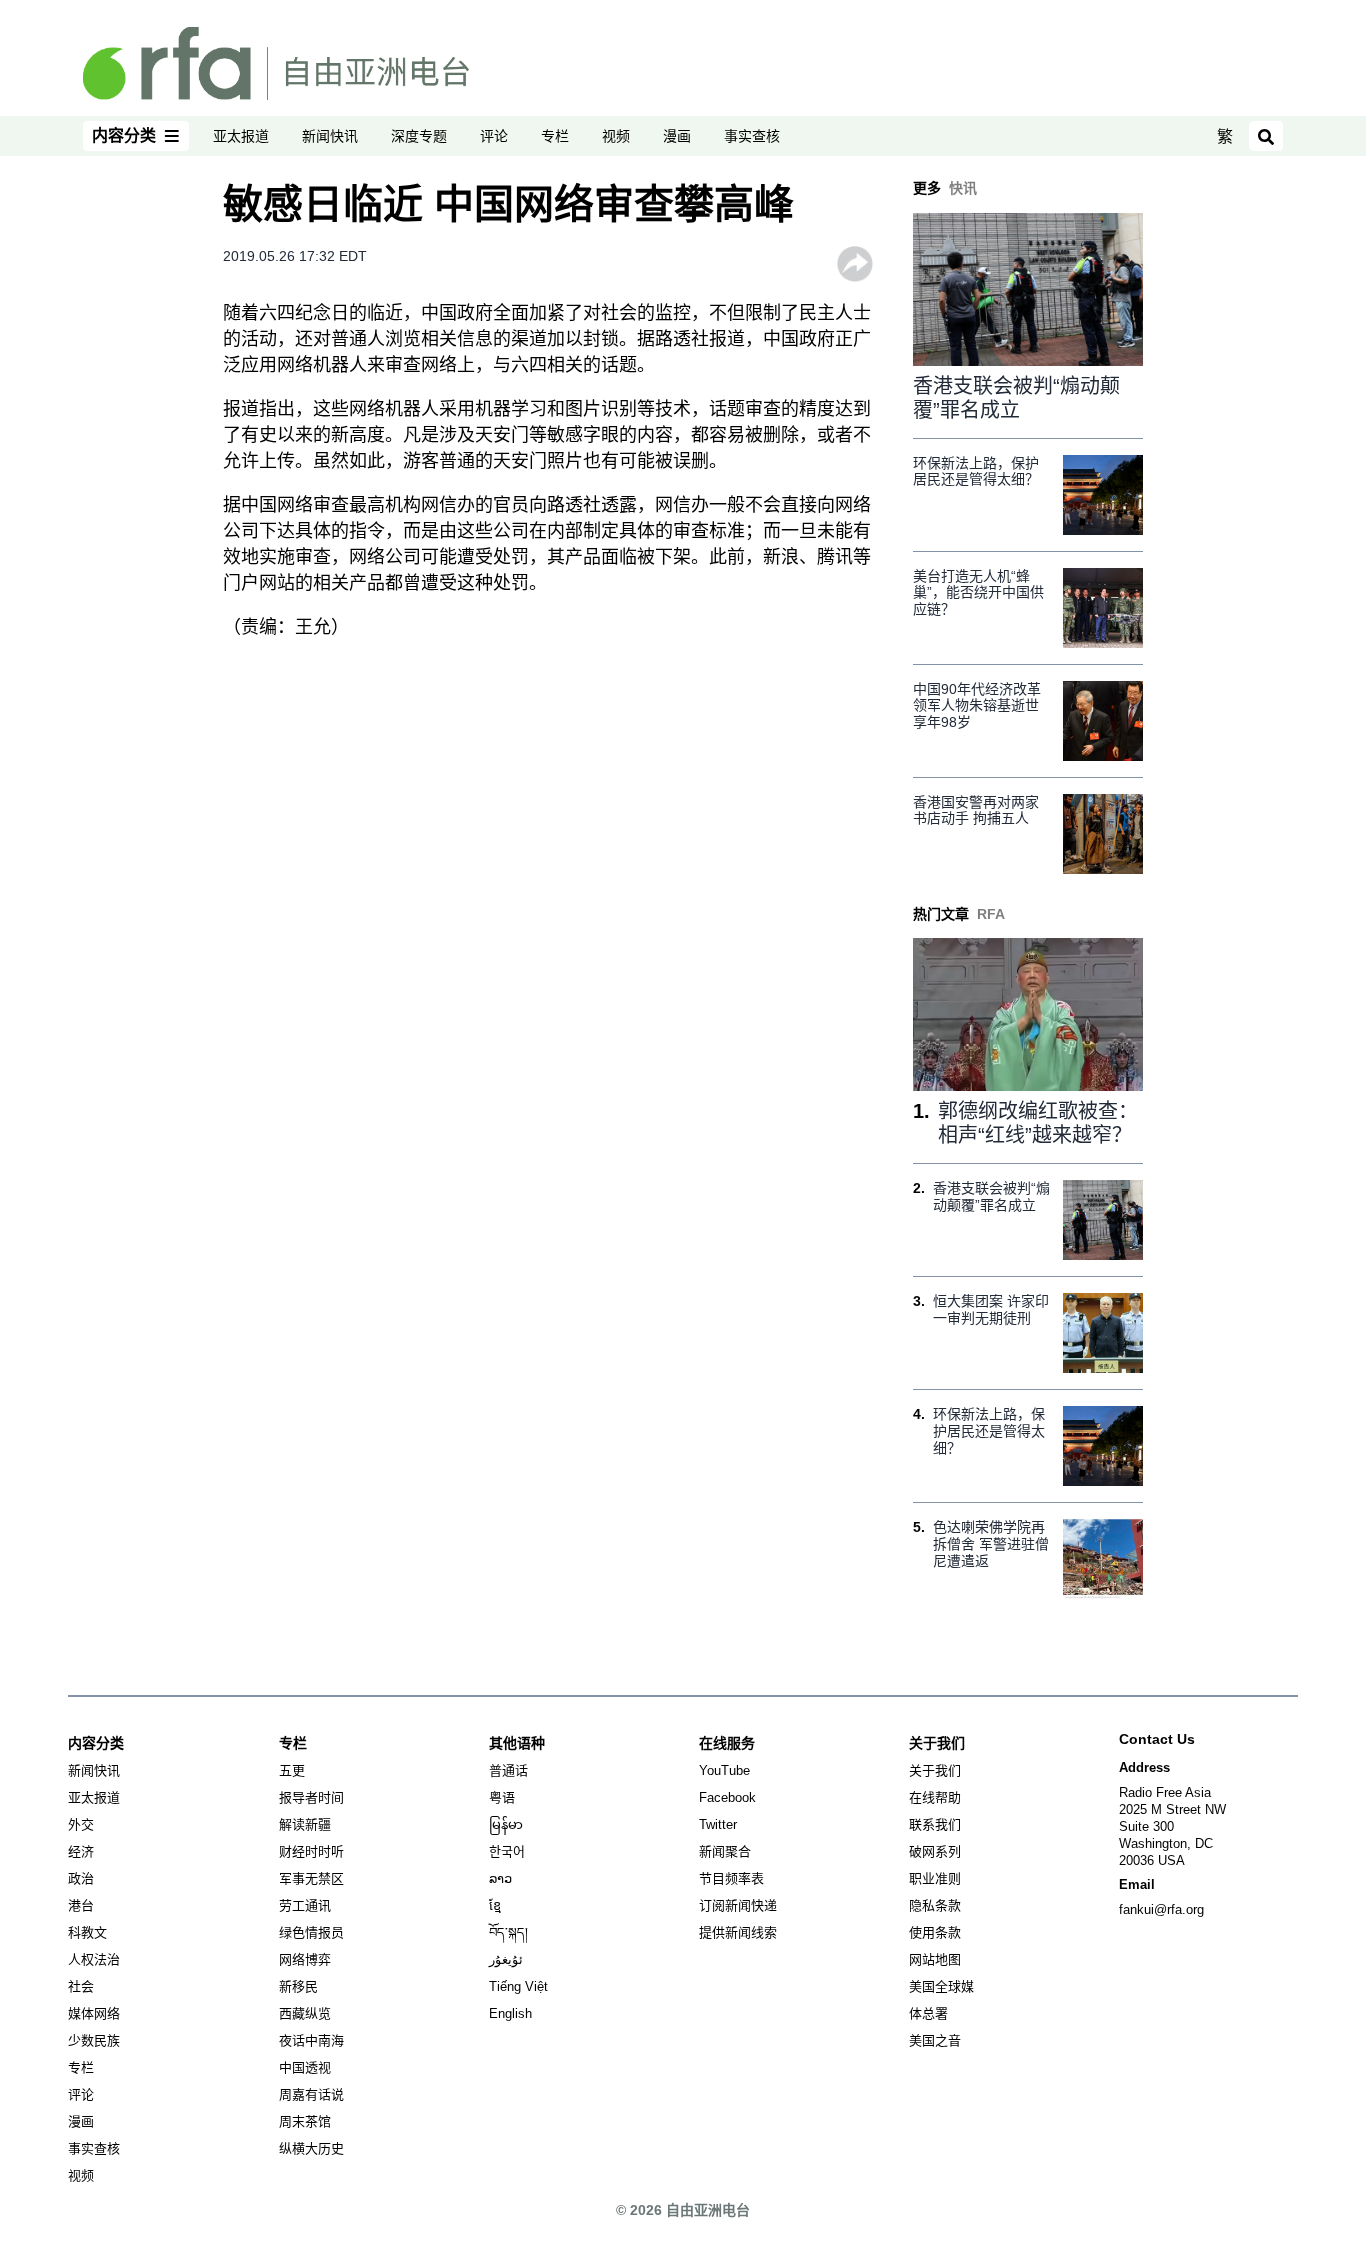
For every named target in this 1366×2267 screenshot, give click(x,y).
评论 (494, 136)
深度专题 (419, 136)
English (510, 2013)
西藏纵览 (305, 2013)
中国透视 (305, 2067)
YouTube (724, 1770)
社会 (81, 1986)
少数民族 (94, 2040)
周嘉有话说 (311, 2094)
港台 (81, 1905)
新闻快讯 (330, 136)
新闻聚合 (725, 1851)
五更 (292, 1770)
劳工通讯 (305, 1905)
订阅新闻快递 (738, 1905)
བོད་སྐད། (508, 1932)
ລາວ (500, 1878)
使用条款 (935, 1932)
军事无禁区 (311, 1878)
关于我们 (935, 1770)
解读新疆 (305, 1824)
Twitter (718, 1824)
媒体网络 (94, 2013)
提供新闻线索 (738, 1932)
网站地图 (935, 1959)
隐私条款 (935, 1905)
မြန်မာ (506, 1824)
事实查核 (752, 136)
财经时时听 (311, 1851)
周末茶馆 (305, 2121)
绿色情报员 (311, 1932)
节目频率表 (731, 1878)
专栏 (555, 136)
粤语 (502, 1797)
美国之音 (935, 2040)
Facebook (727, 1797)
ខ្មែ (495, 1905)
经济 (81, 1851)
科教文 (87, 1932)
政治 (81, 1878)
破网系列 (935, 1851)
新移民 (298, 1986)
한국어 (507, 1851)
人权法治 (94, 1959)
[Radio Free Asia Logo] (276, 62)
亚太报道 (241, 136)
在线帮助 (935, 1797)
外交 (81, 1824)
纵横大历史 (311, 2148)
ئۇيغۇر (506, 1959)
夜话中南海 (311, 2040)
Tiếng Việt (518, 1986)
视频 (616, 136)
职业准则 (935, 1878)
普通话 (508, 1770)
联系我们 (935, 1824)
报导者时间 (311, 1797)
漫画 (677, 136)
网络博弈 (305, 1959)
